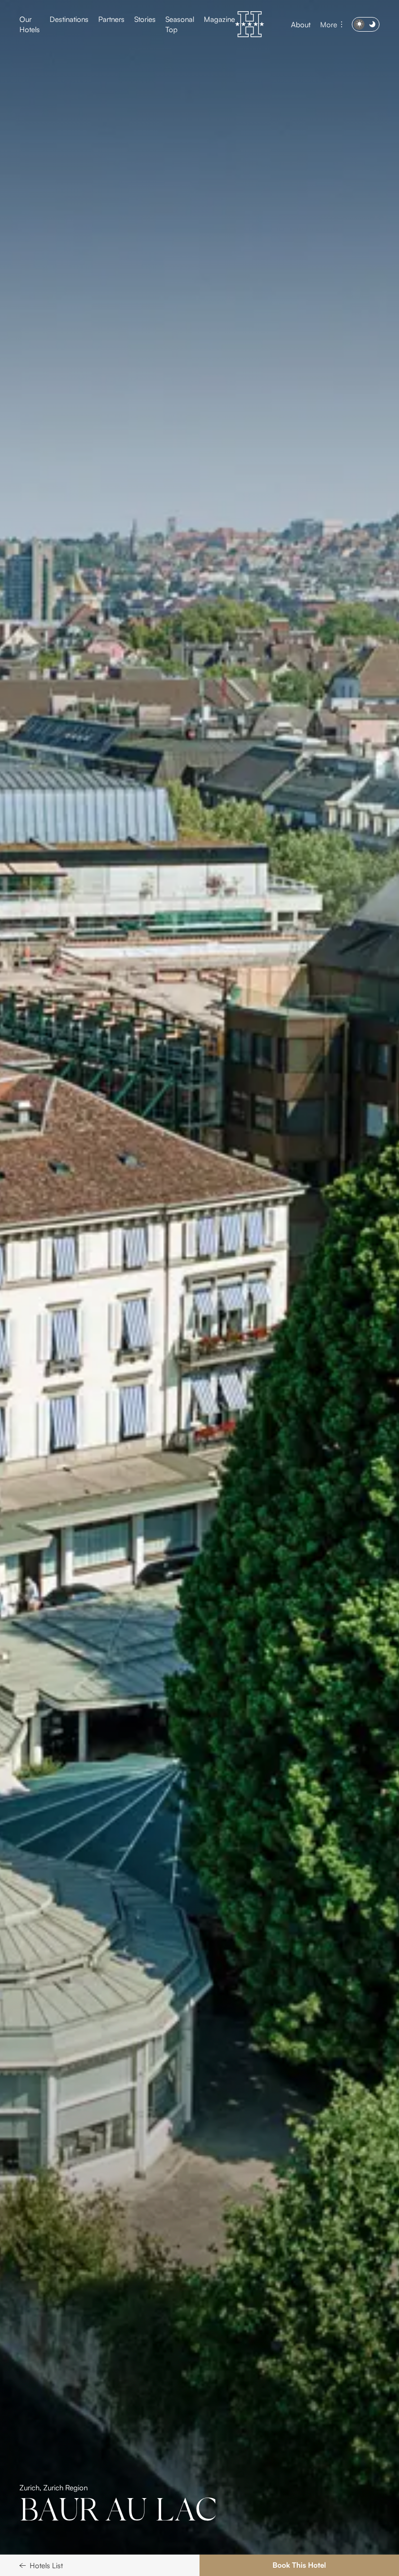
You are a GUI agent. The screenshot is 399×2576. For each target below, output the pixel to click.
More (329, 25)
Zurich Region (65, 2505)
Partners (111, 19)
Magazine (219, 19)
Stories (145, 19)
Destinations (69, 19)
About (301, 25)
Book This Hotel (299, 2565)
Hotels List (46, 2566)
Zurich (29, 2505)
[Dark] (366, 24)
